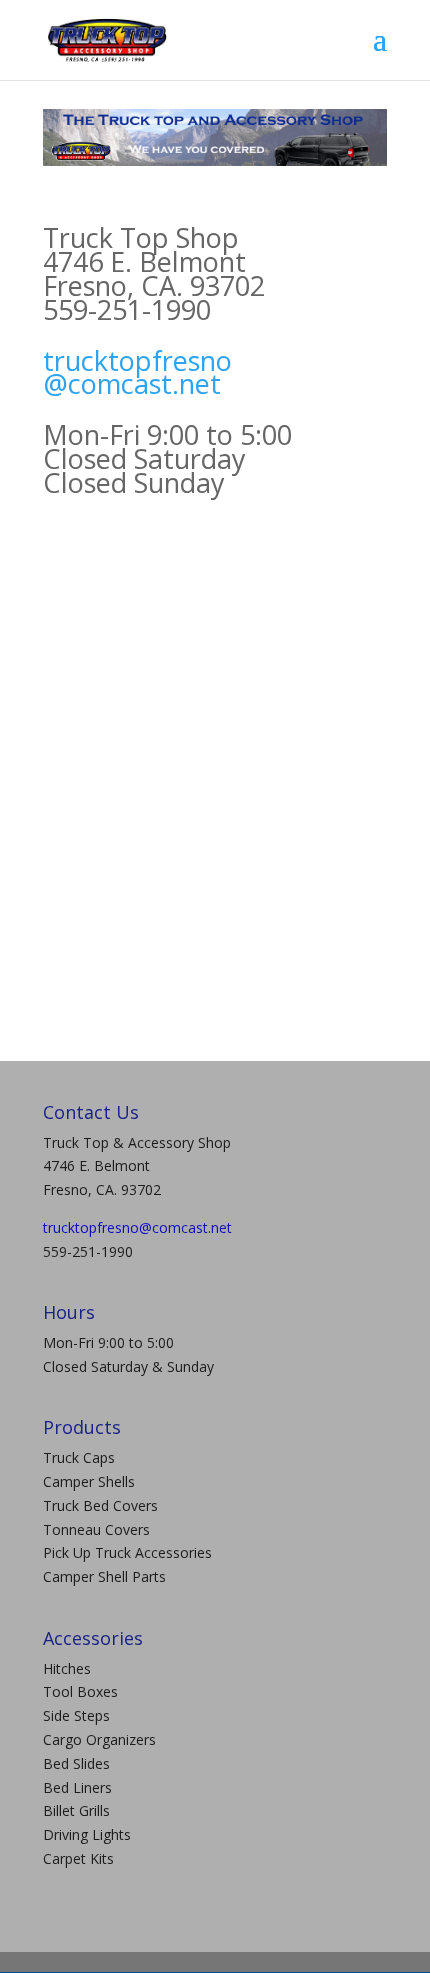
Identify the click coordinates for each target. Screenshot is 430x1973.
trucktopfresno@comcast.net (137, 372)
